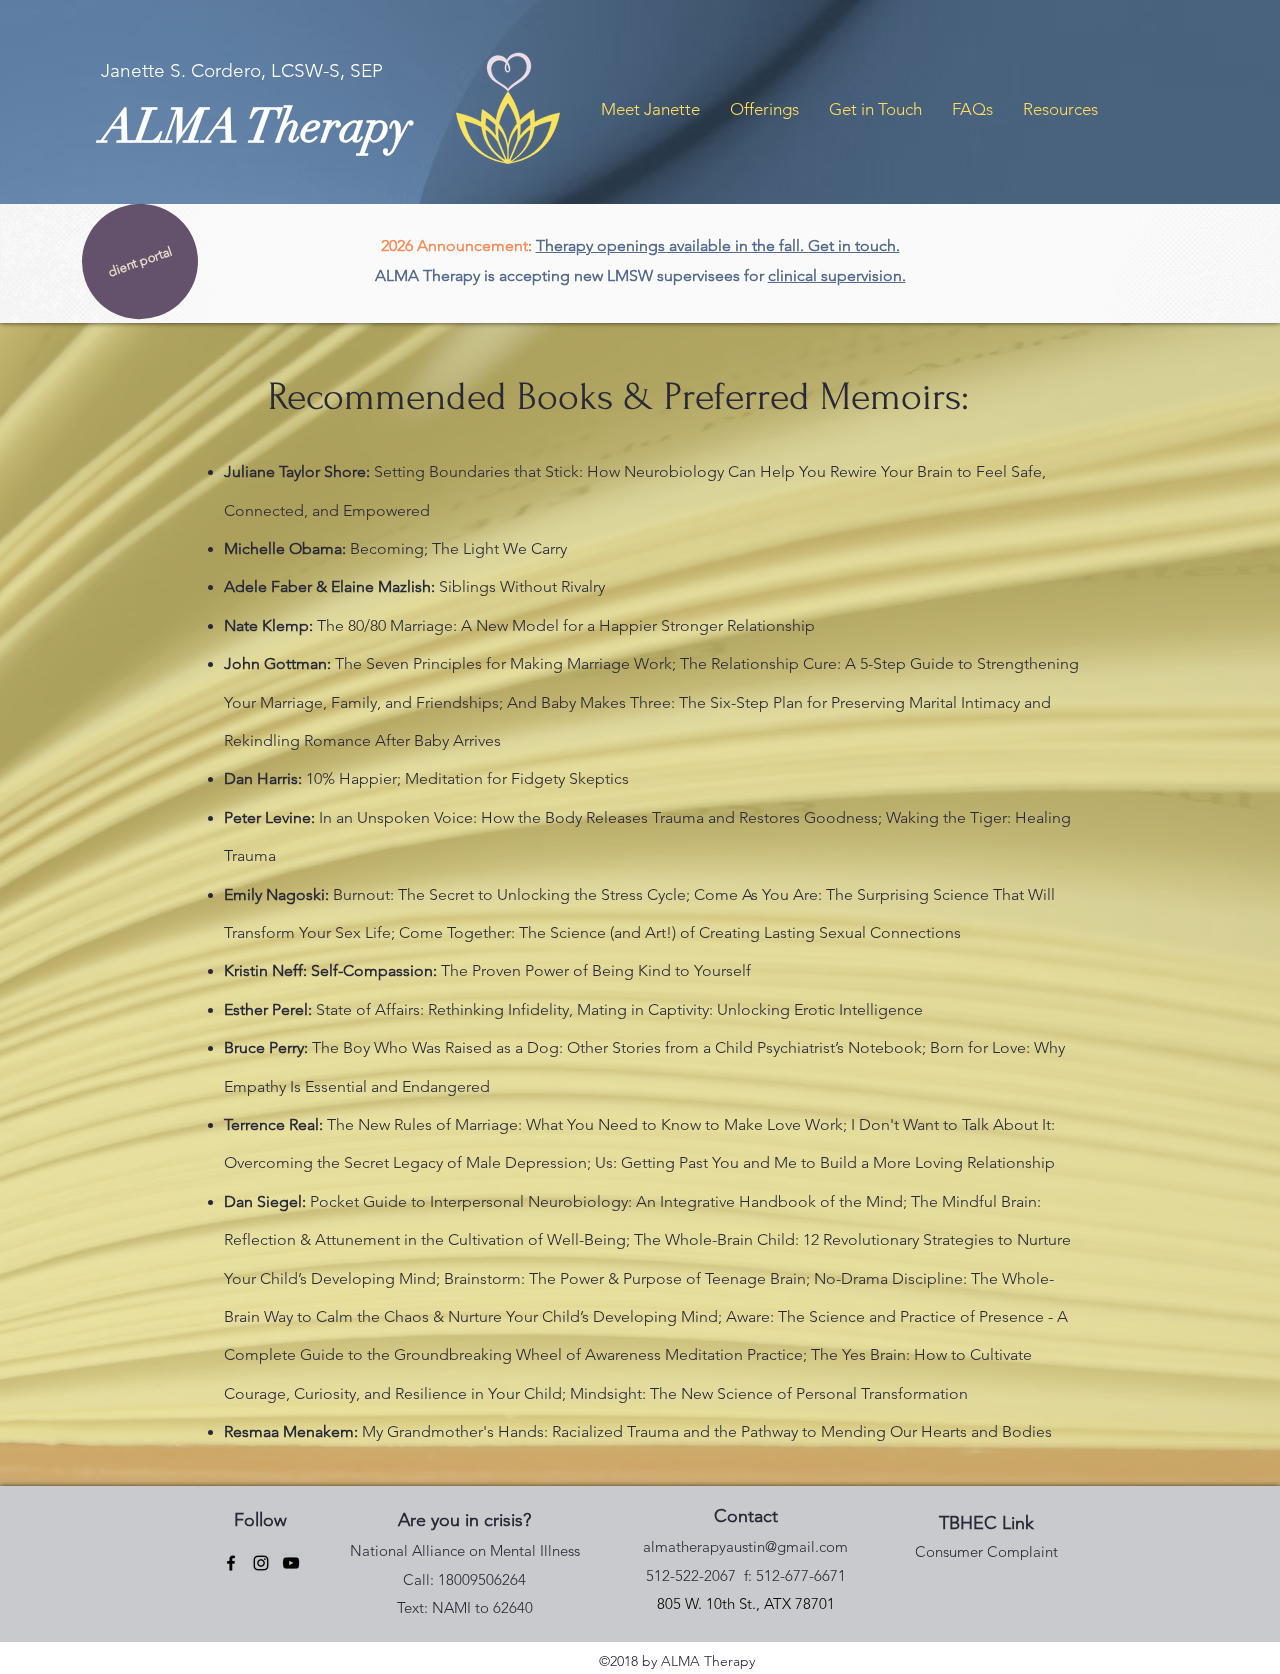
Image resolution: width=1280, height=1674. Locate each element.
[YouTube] (291, 1563)
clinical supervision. (837, 275)
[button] (650, 109)
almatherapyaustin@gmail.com (745, 1546)
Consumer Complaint (986, 1551)
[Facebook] (231, 1563)
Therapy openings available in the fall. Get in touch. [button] (718, 245)
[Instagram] (261, 1563)
